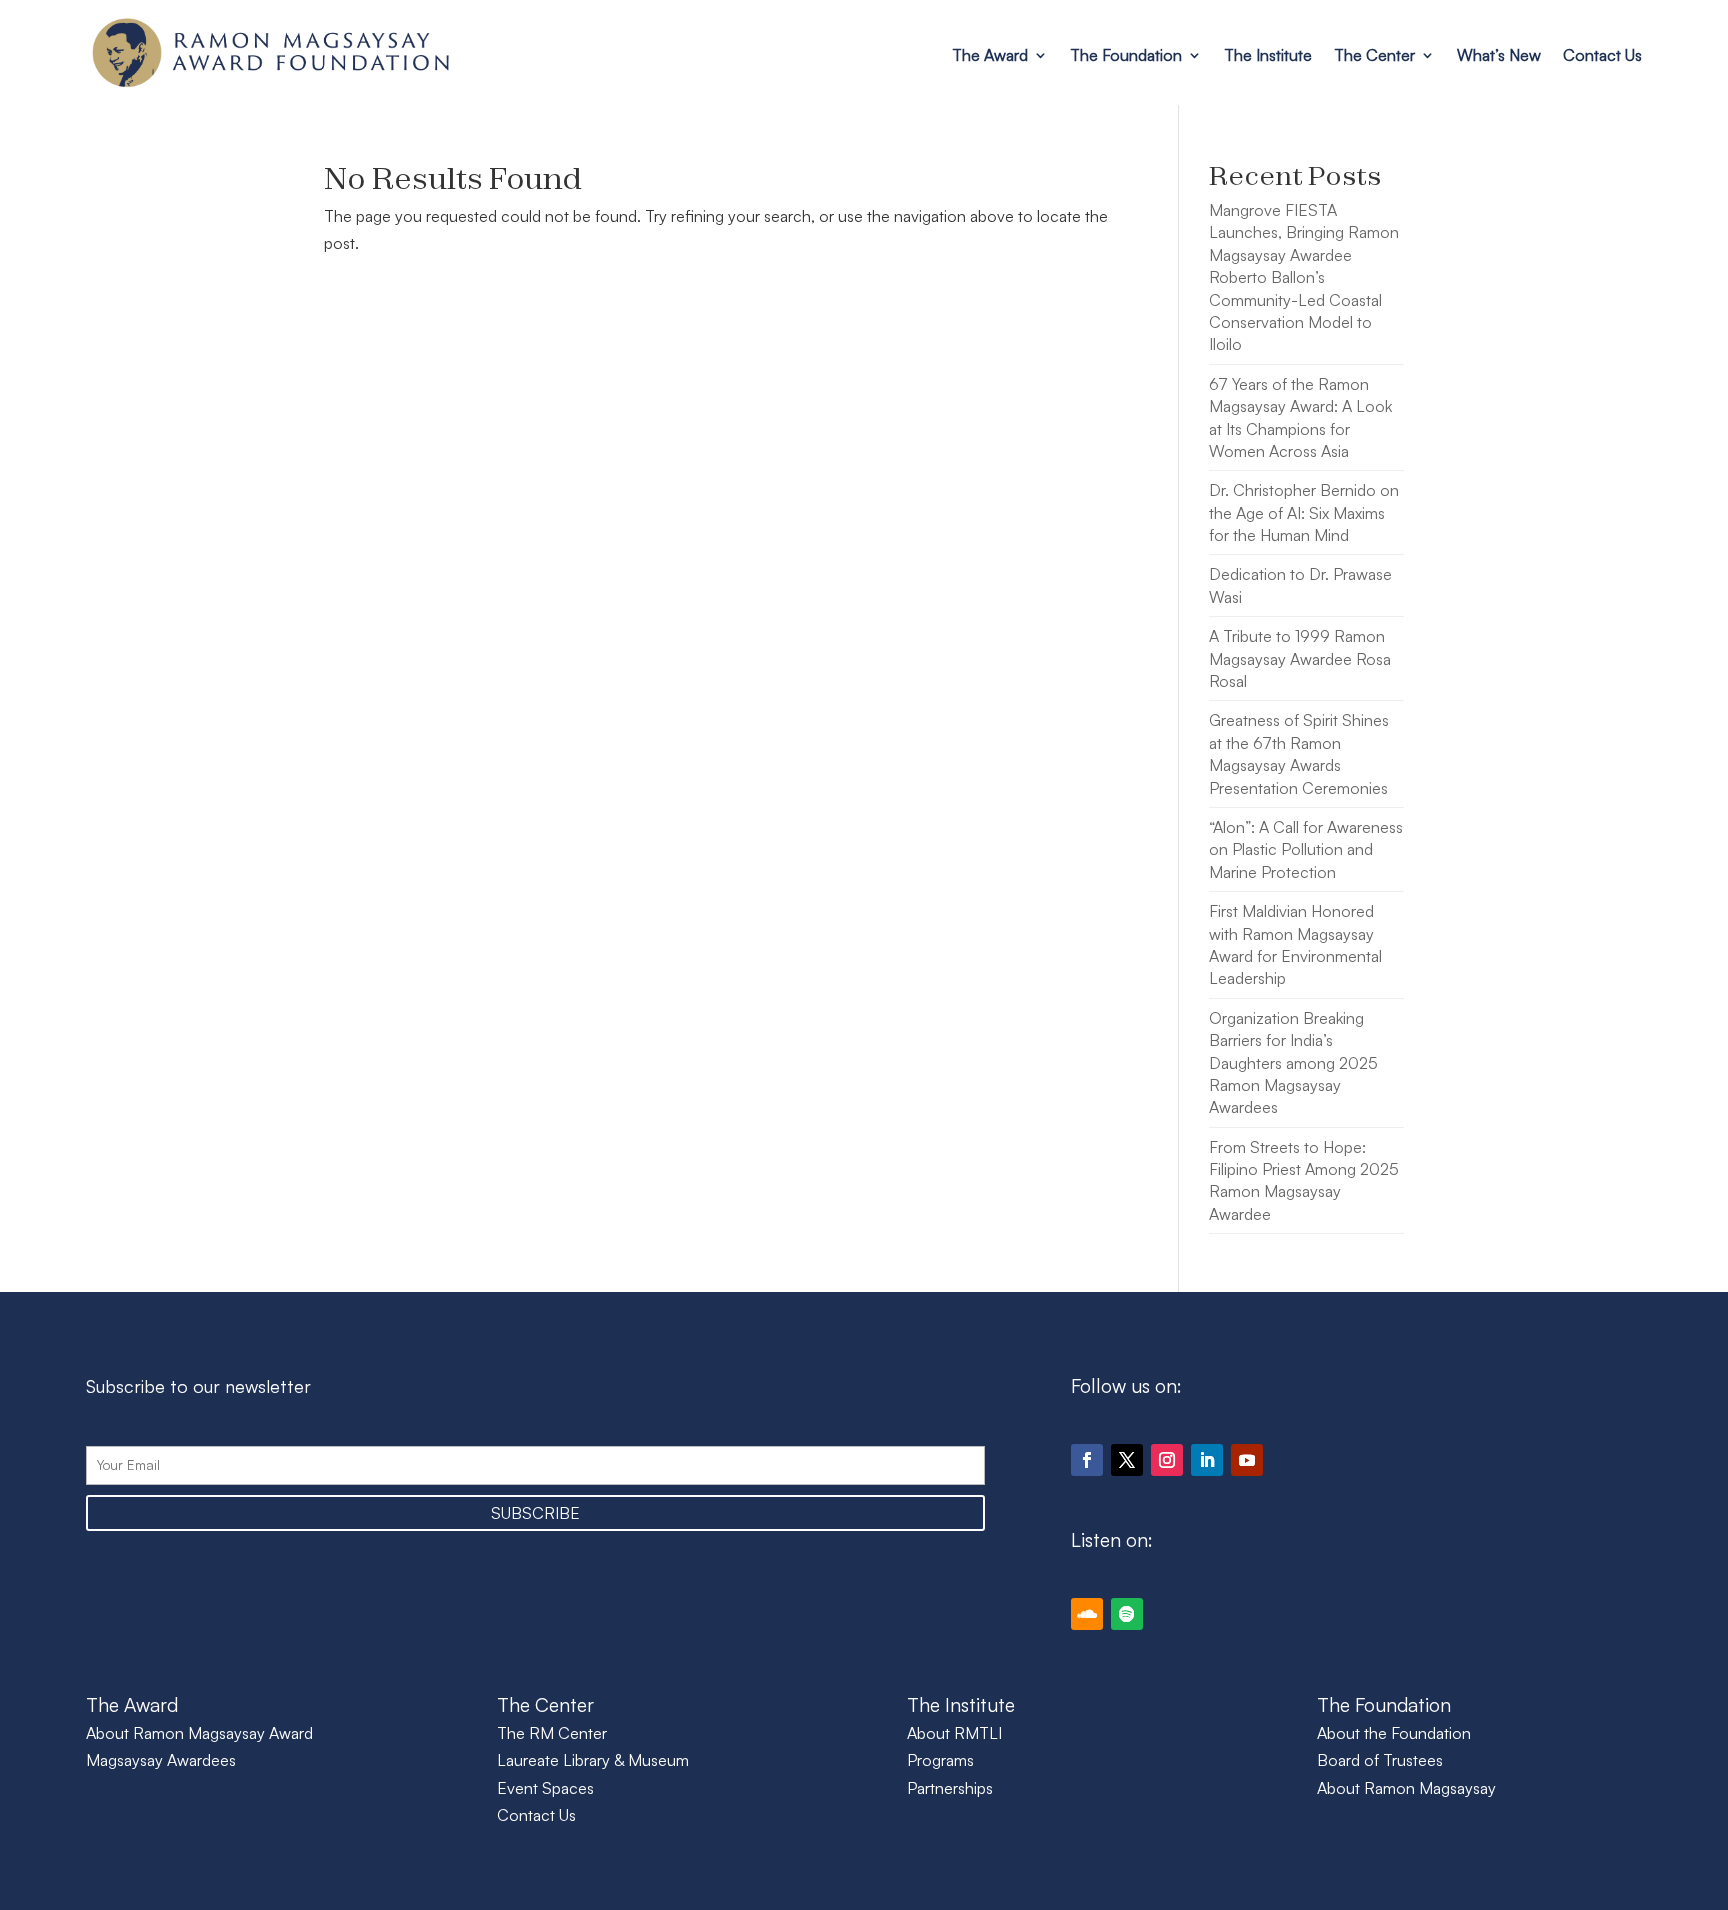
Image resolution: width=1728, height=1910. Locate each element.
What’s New (1499, 55)
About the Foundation (1394, 1733)
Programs (940, 1760)
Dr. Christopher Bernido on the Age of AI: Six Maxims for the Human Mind (1304, 512)
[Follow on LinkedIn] (1207, 1460)
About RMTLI (954, 1733)
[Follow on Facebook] (1087, 1460)
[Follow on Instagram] (1167, 1460)
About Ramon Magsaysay (1406, 1788)
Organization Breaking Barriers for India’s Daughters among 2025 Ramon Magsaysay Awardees (1293, 1063)
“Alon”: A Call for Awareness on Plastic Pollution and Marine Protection (1306, 849)
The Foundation (1126, 55)
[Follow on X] (1127, 1460)
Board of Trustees (1380, 1760)
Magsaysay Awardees (161, 1760)
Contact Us (1602, 55)
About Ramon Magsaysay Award (199, 1733)
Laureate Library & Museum (593, 1760)
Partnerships (950, 1788)
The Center (1374, 55)
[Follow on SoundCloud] (1087, 1614)
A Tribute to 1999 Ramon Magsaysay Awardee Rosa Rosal (1300, 658)
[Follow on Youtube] (1247, 1460)
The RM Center (552, 1733)
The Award (990, 55)
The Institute (1268, 55)
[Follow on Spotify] (1127, 1614)
